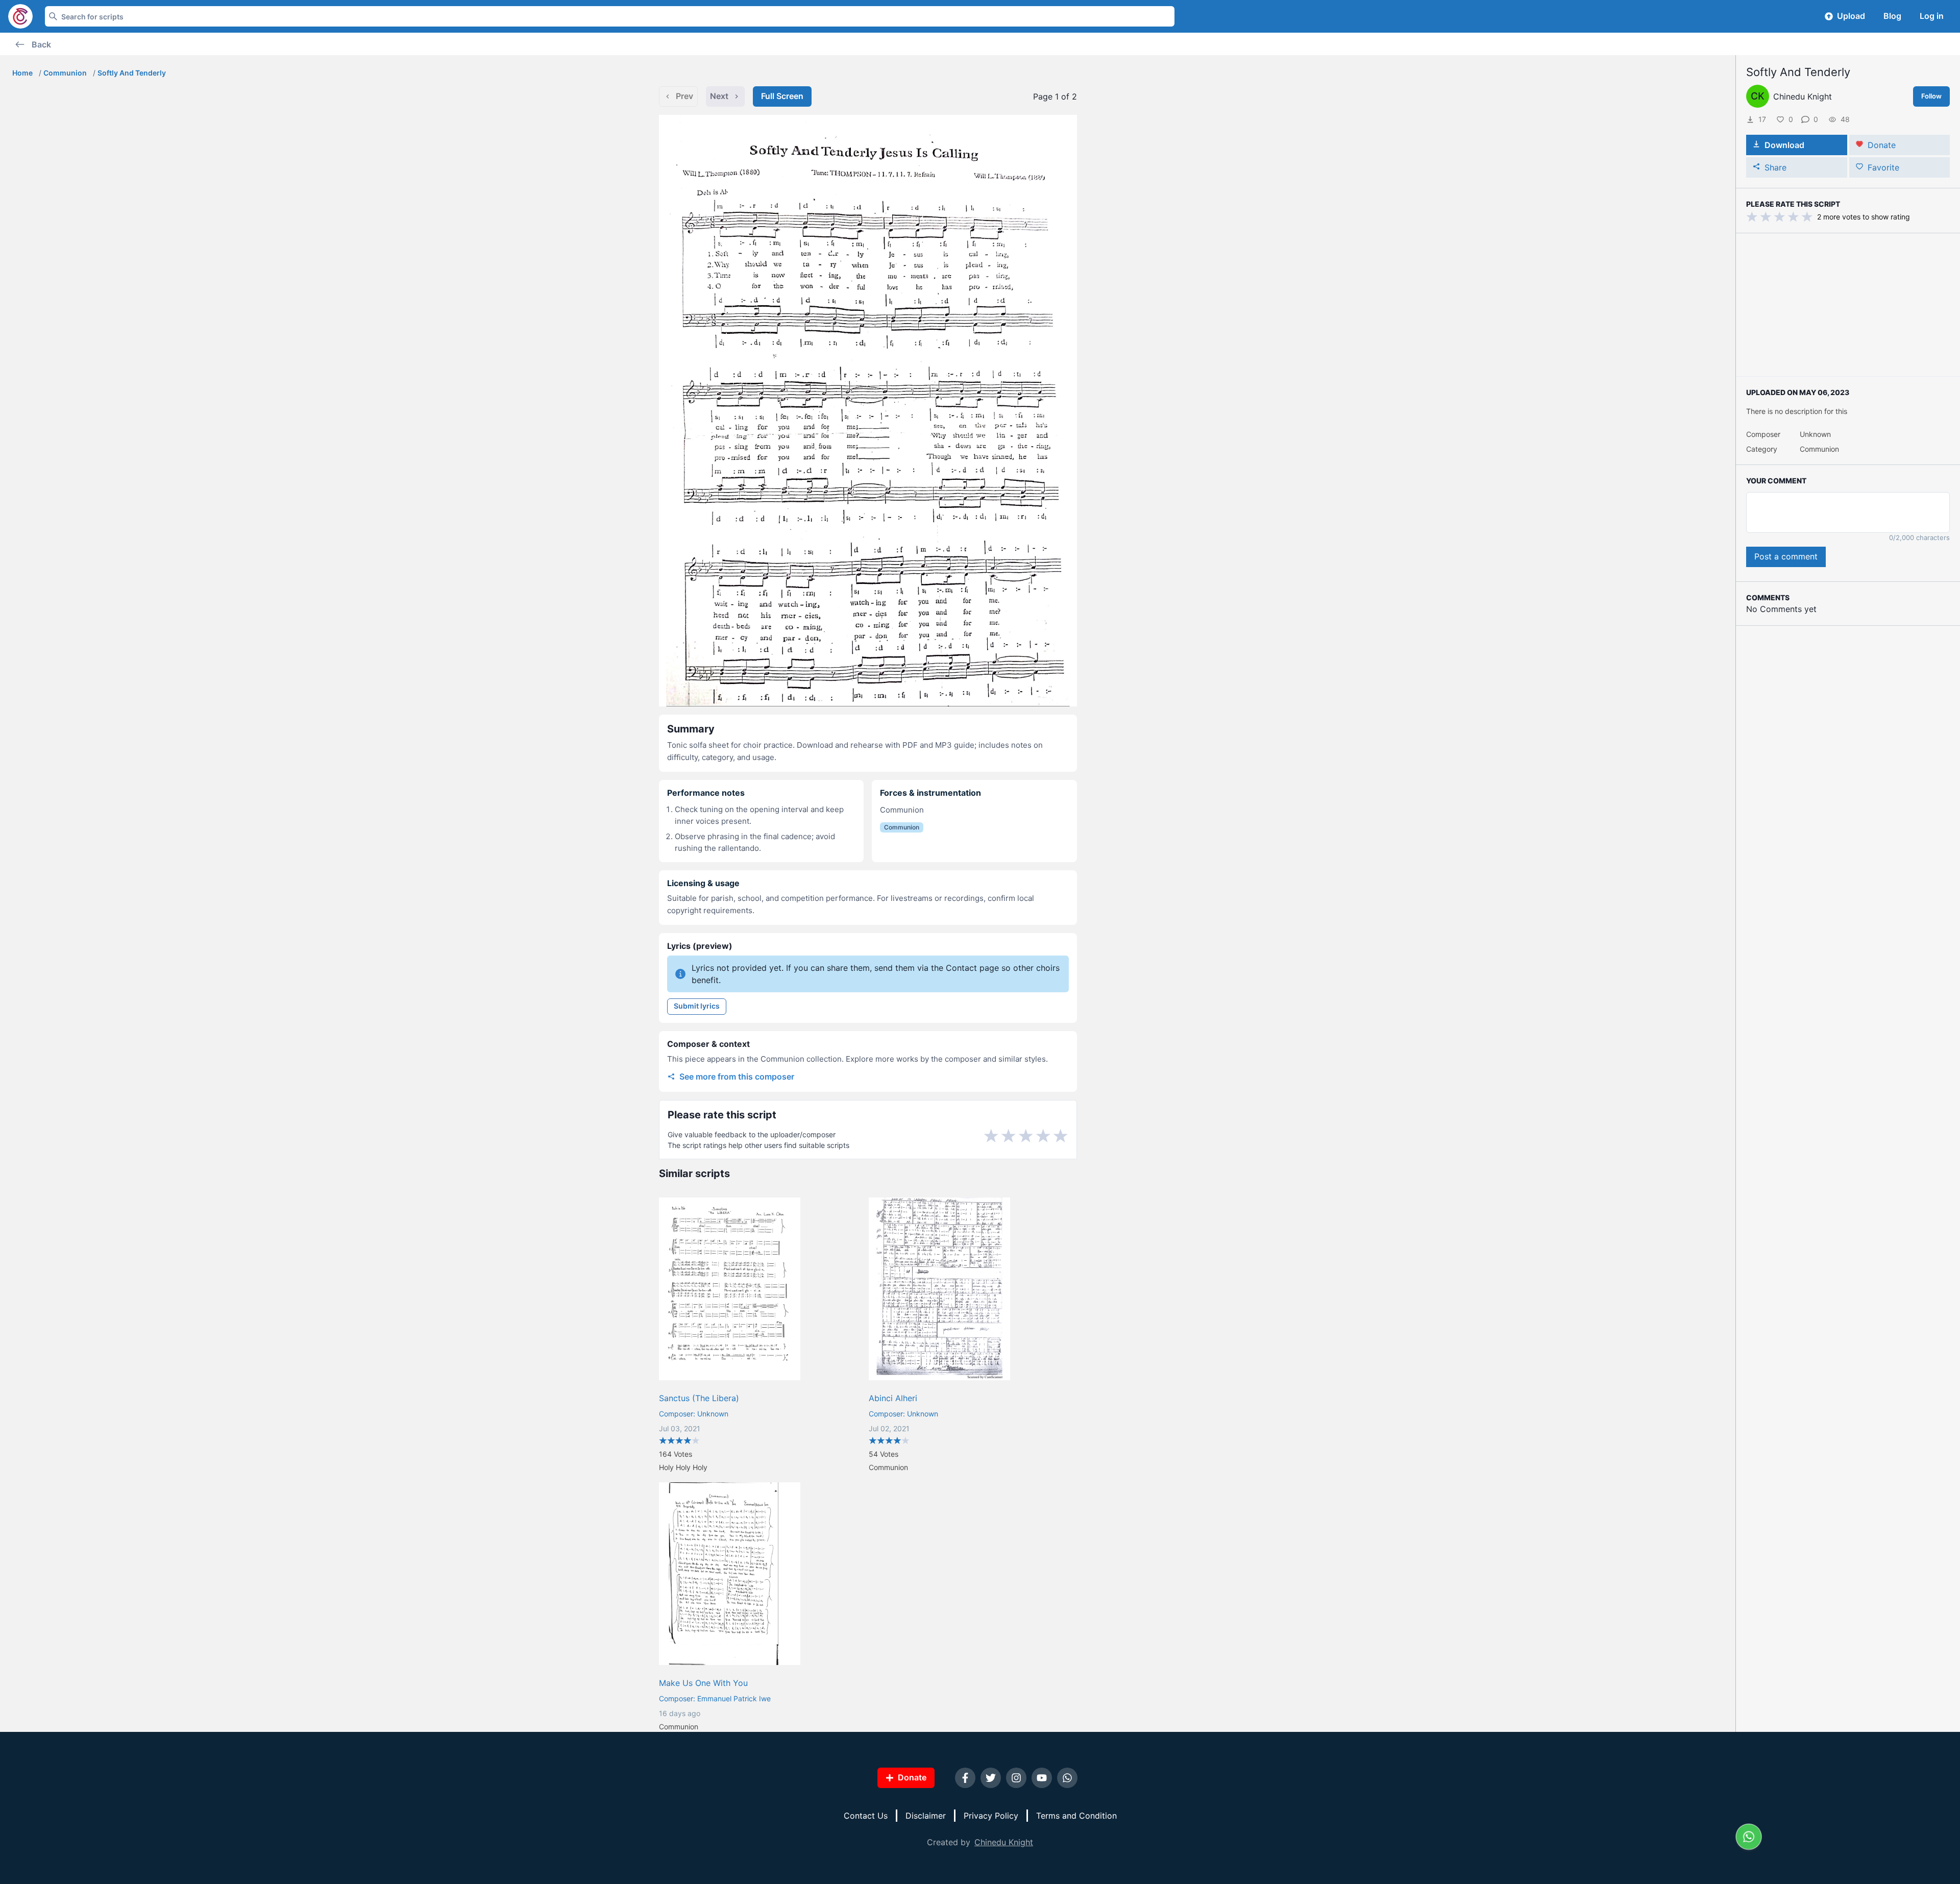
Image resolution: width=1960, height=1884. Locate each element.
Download (1784, 145)
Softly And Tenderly (132, 73)
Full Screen (782, 96)
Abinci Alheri (893, 1398)
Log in (1932, 16)
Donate (1882, 145)
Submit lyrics (697, 1006)
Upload (1851, 16)
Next (719, 96)
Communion (65, 73)
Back (41, 44)
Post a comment (1786, 556)
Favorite (1883, 167)
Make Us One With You (703, 1683)
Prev (684, 96)
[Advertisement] (1848, 305)
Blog (1892, 16)
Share (1775, 167)
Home (22, 73)
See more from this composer (737, 1076)
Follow (1931, 96)
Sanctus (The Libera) (699, 1398)
